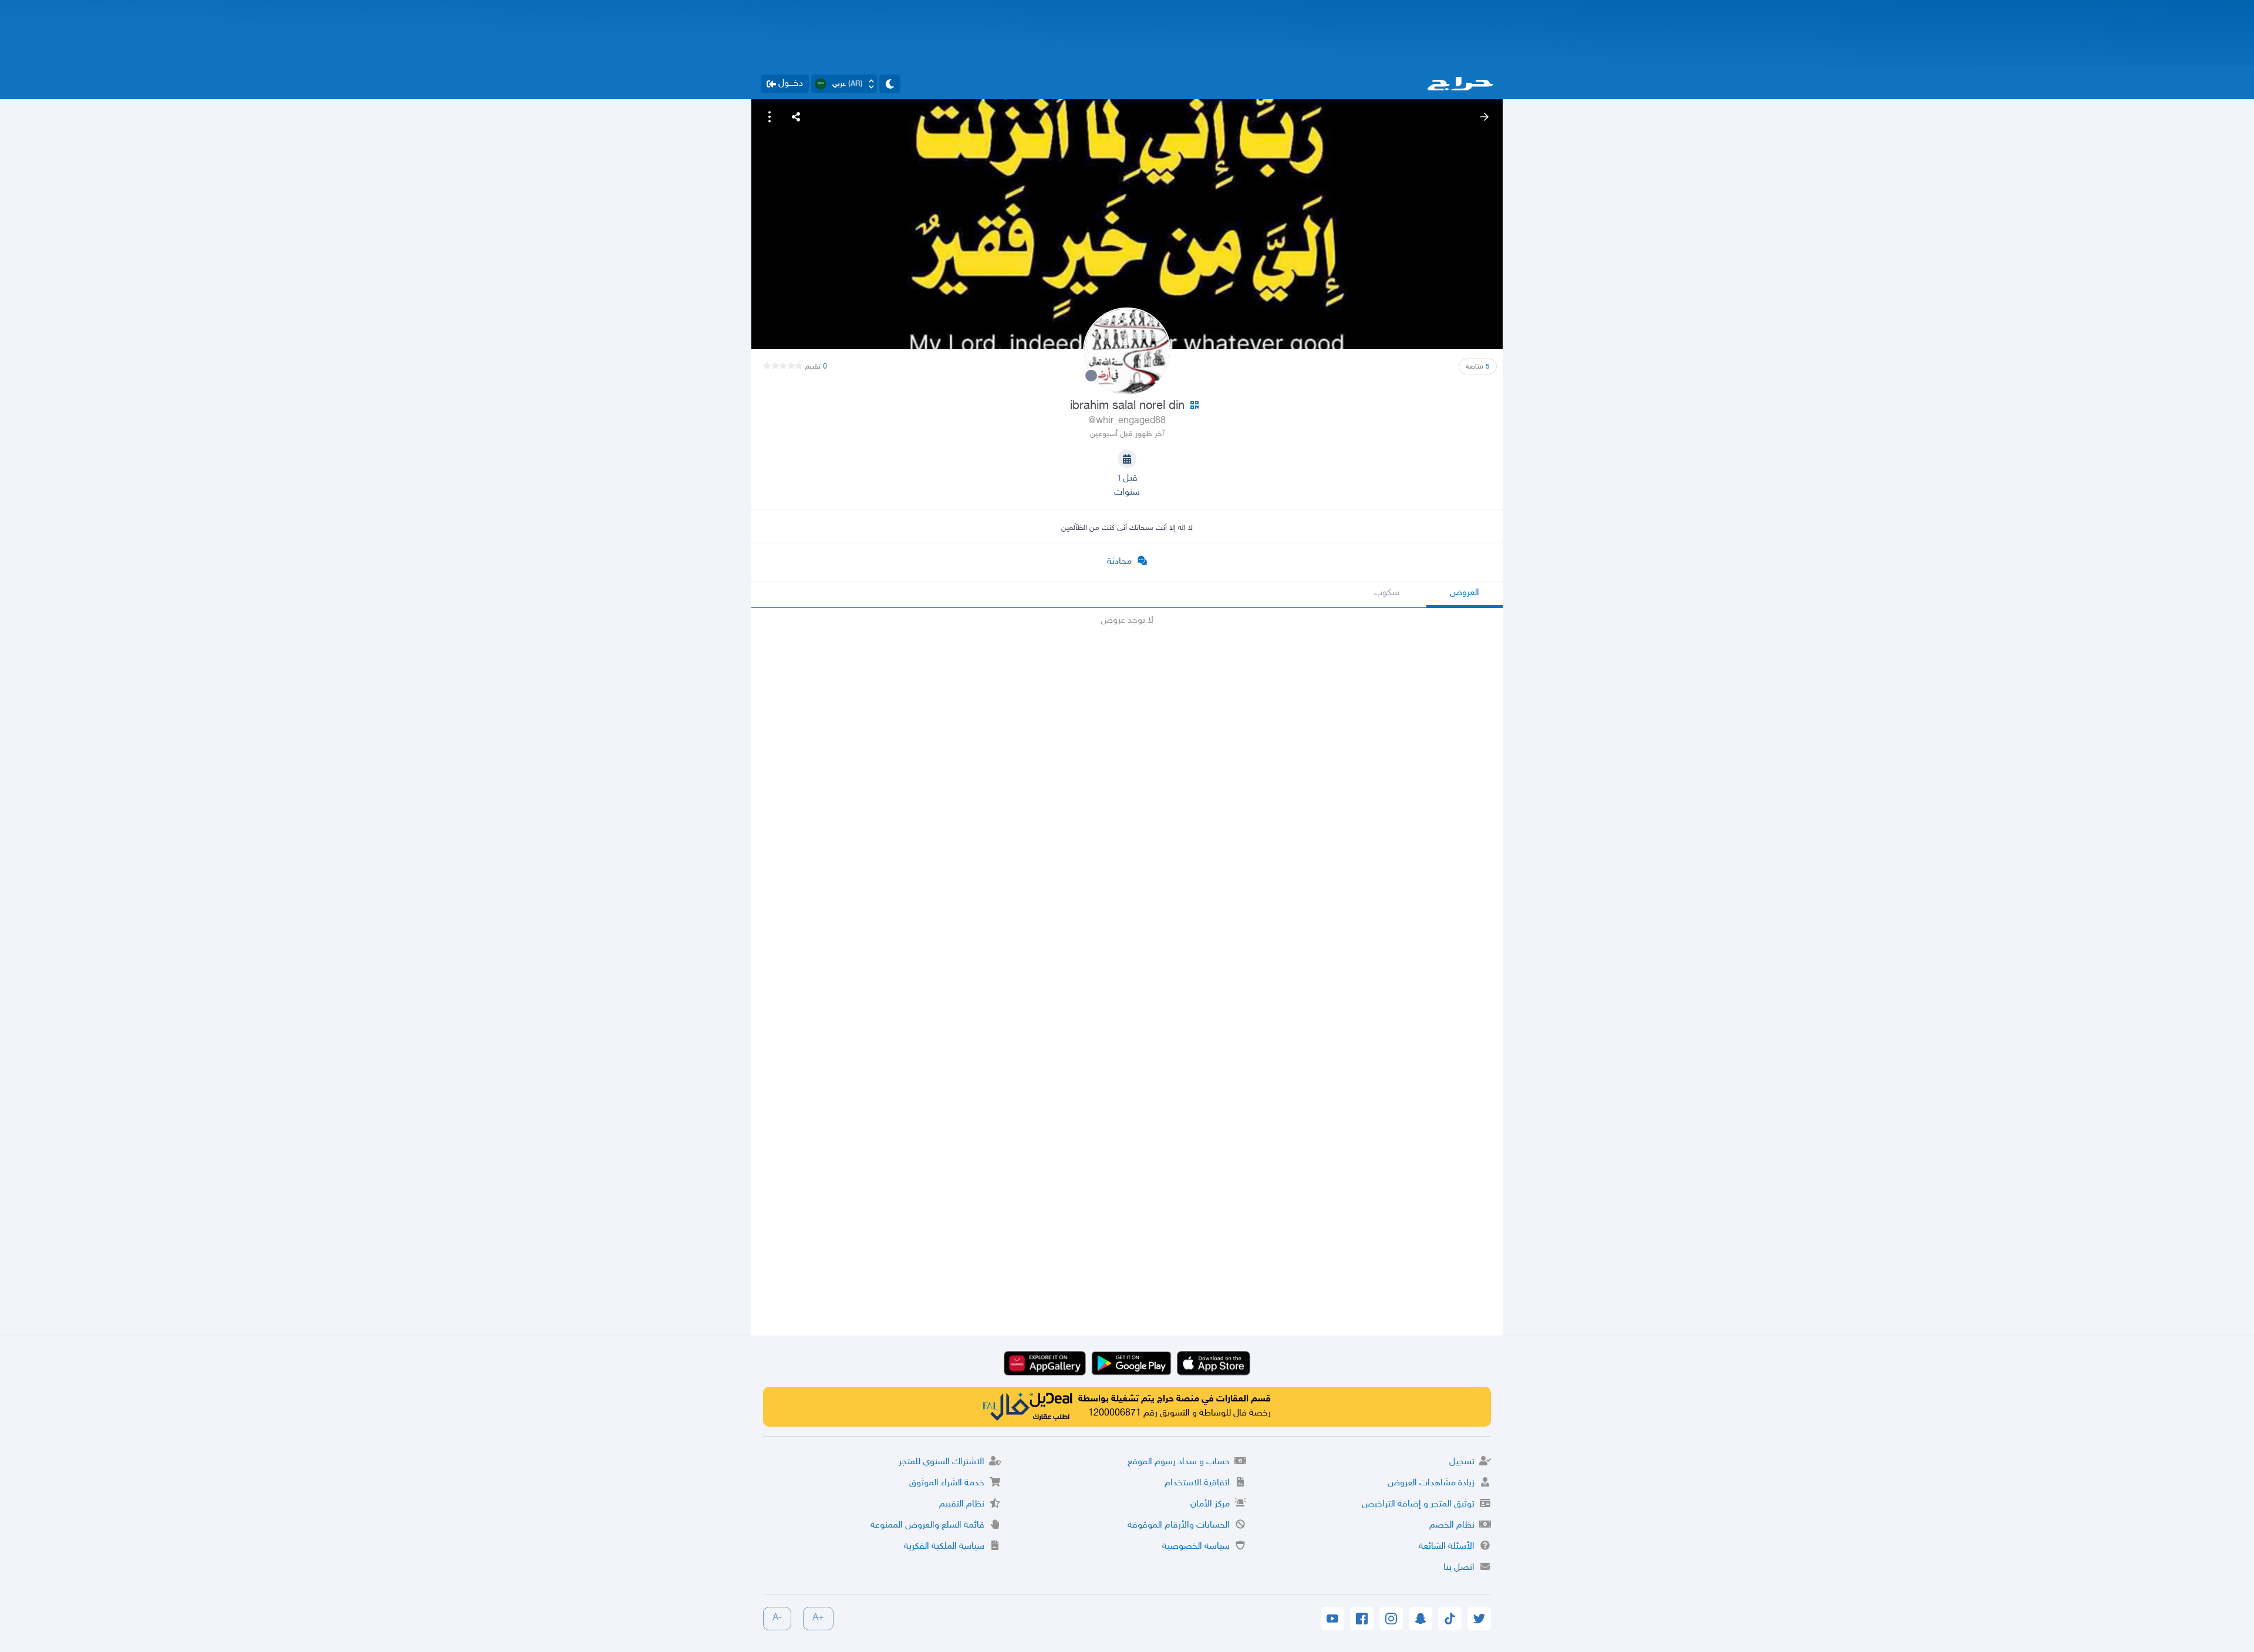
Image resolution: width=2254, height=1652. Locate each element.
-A (777, 1618)
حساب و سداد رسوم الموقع (1179, 1462)
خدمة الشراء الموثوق (947, 1483)
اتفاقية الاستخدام (1197, 1483)
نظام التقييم (962, 1504)
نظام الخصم (1452, 1526)
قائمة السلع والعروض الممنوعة (927, 1526)
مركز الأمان (1210, 1504)
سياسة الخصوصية (1196, 1547)
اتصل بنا (1459, 1568)
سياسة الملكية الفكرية (944, 1547)
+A (818, 1618)
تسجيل (1462, 1462)
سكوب (1387, 593)
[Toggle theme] (890, 84)
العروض (1465, 593)
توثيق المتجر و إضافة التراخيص (1418, 1504)
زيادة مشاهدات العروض (1431, 1483)
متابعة (1478, 367)
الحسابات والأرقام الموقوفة (1179, 1526)
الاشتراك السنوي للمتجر (942, 1462)
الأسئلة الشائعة (1447, 1547)
